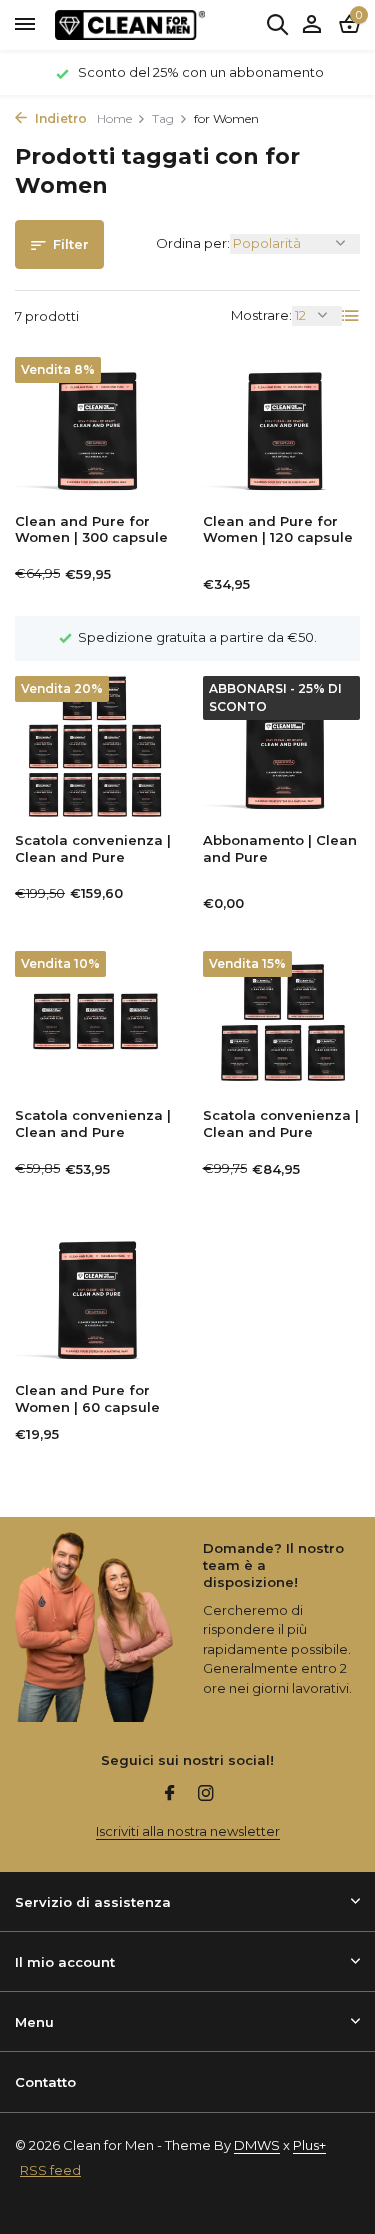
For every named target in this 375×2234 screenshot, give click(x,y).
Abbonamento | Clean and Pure (280, 848)
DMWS (257, 2145)
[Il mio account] (311, 25)
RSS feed (50, 2170)
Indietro (59, 118)
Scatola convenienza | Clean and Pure (93, 848)
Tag (163, 118)
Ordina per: (193, 243)
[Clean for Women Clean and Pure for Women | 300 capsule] (94, 427)
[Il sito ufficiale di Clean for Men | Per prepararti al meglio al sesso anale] (130, 24)
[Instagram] (206, 1795)
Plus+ (309, 2145)
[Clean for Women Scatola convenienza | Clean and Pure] (94, 746)
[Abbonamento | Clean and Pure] (282, 746)
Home (114, 118)
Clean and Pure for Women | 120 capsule (278, 529)
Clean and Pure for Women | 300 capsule (91, 529)
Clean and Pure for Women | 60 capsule (87, 1398)
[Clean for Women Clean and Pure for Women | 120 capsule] (282, 427)
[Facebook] (170, 1795)
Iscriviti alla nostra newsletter (188, 1831)
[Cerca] (277, 24)
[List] (351, 316)
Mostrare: (261, 315)
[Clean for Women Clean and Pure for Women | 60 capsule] (94, 1296)
